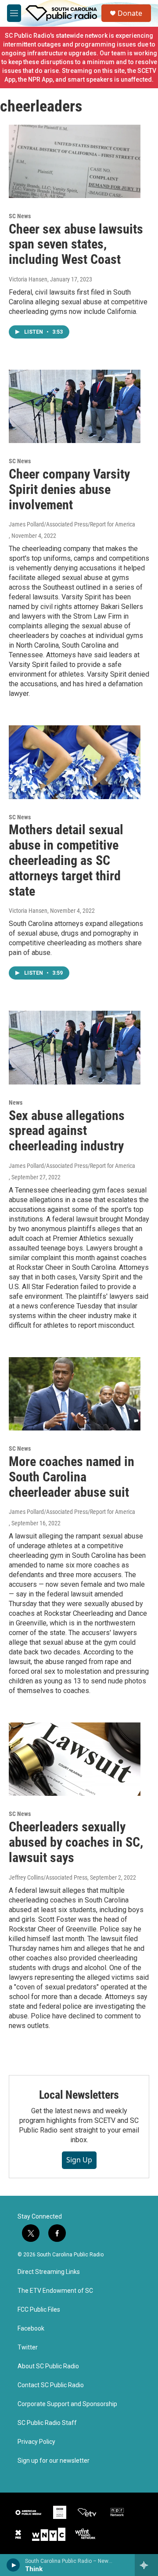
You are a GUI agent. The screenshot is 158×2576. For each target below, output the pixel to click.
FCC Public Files (39, 2310)
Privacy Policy (36, 2442)
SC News (20, 216)
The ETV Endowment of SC (55, 2291)
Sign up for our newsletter (54, 2461)
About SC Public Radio (48, 2366)
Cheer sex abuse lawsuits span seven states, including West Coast (76, 244)
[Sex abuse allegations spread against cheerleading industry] (75, 1047)
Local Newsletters (79, 2095)
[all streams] (146, 2565)
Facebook (31, 2329)
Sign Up (79, 2160)
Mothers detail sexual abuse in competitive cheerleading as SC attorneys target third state (66, 860)
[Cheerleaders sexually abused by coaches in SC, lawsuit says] (75, 1759)
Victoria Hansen (28, 279)
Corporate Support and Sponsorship (67, 2404)
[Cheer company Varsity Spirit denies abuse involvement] (75, 406)
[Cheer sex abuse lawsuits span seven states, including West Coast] (75, 161)
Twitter (28, 2347)
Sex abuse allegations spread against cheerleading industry (67, 1131)
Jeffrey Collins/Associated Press (48, 1877)
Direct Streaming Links (49, 2272)
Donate (130, 13)
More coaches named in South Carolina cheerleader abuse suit (72, 1477)
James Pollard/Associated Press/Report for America (72, 524)
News (16, 1102)
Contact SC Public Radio (51, 2385)
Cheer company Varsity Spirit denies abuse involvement (69, 489)
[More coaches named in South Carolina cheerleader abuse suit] (75, 1394)
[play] (13, 2565)
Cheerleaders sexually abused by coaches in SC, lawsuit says (76, 1842)
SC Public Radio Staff (47, 2423)
